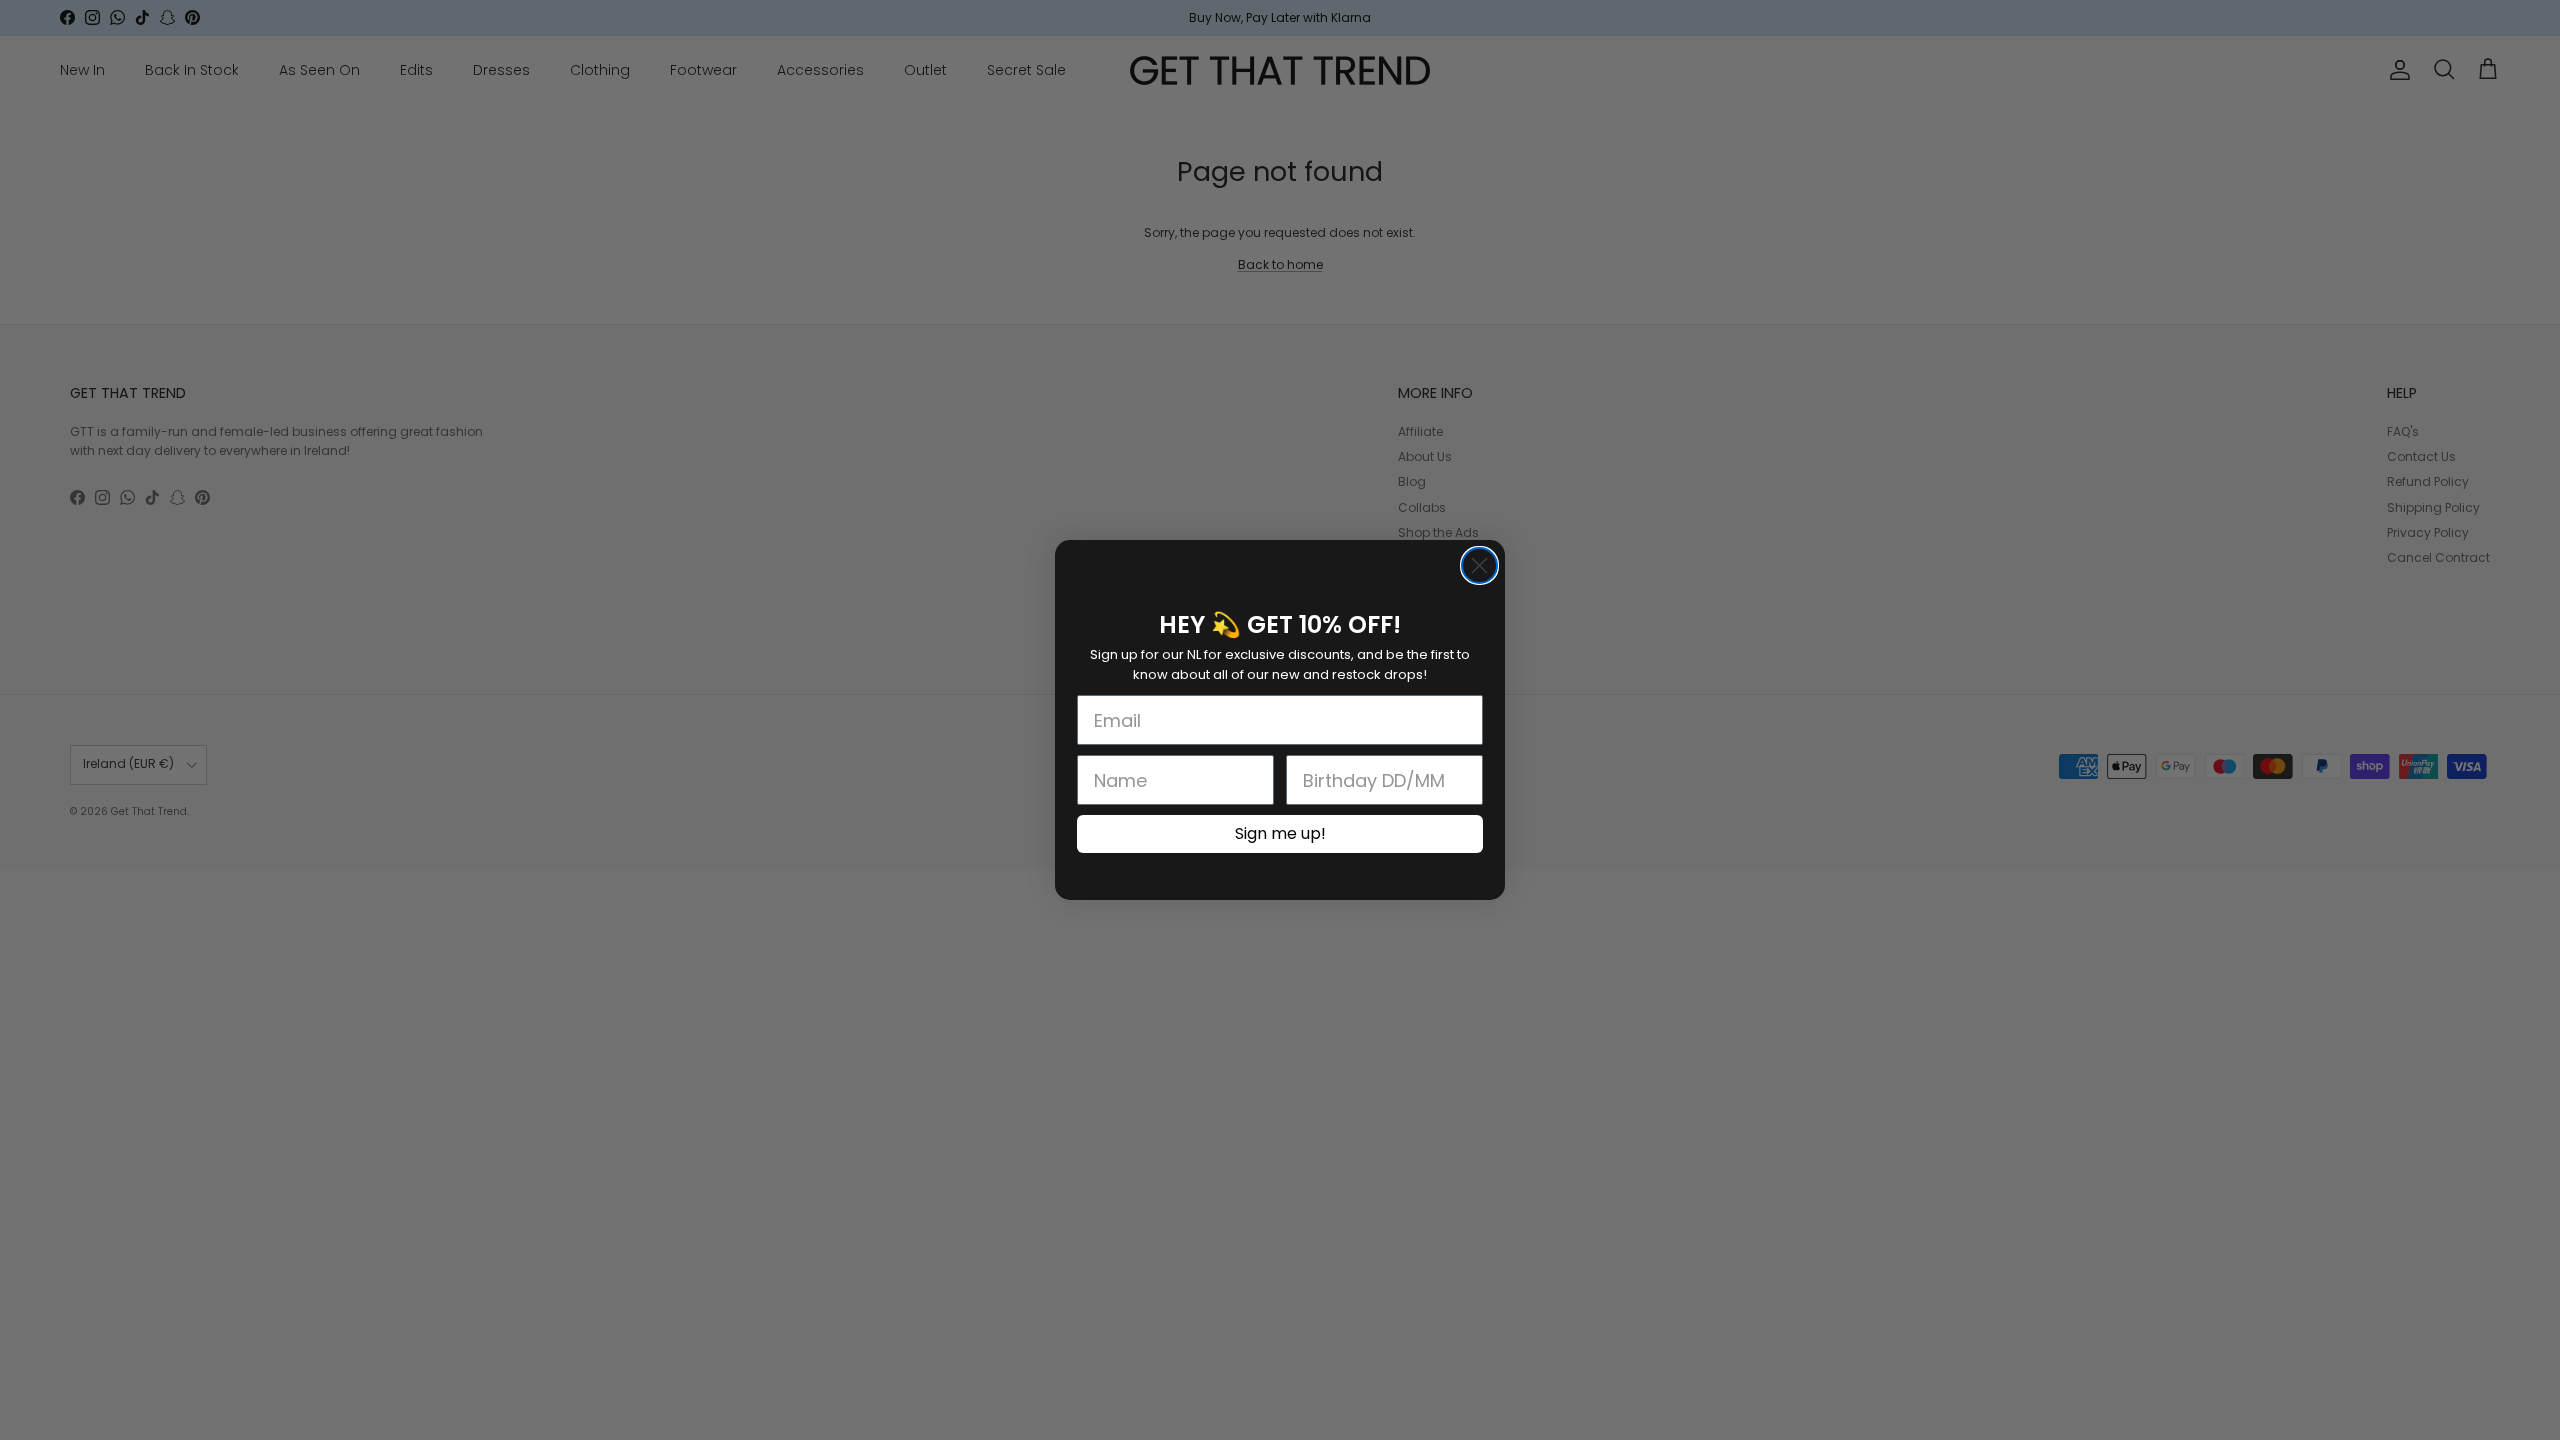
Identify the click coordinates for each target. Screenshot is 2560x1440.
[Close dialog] (1479, 565)
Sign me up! (1280, 833)
